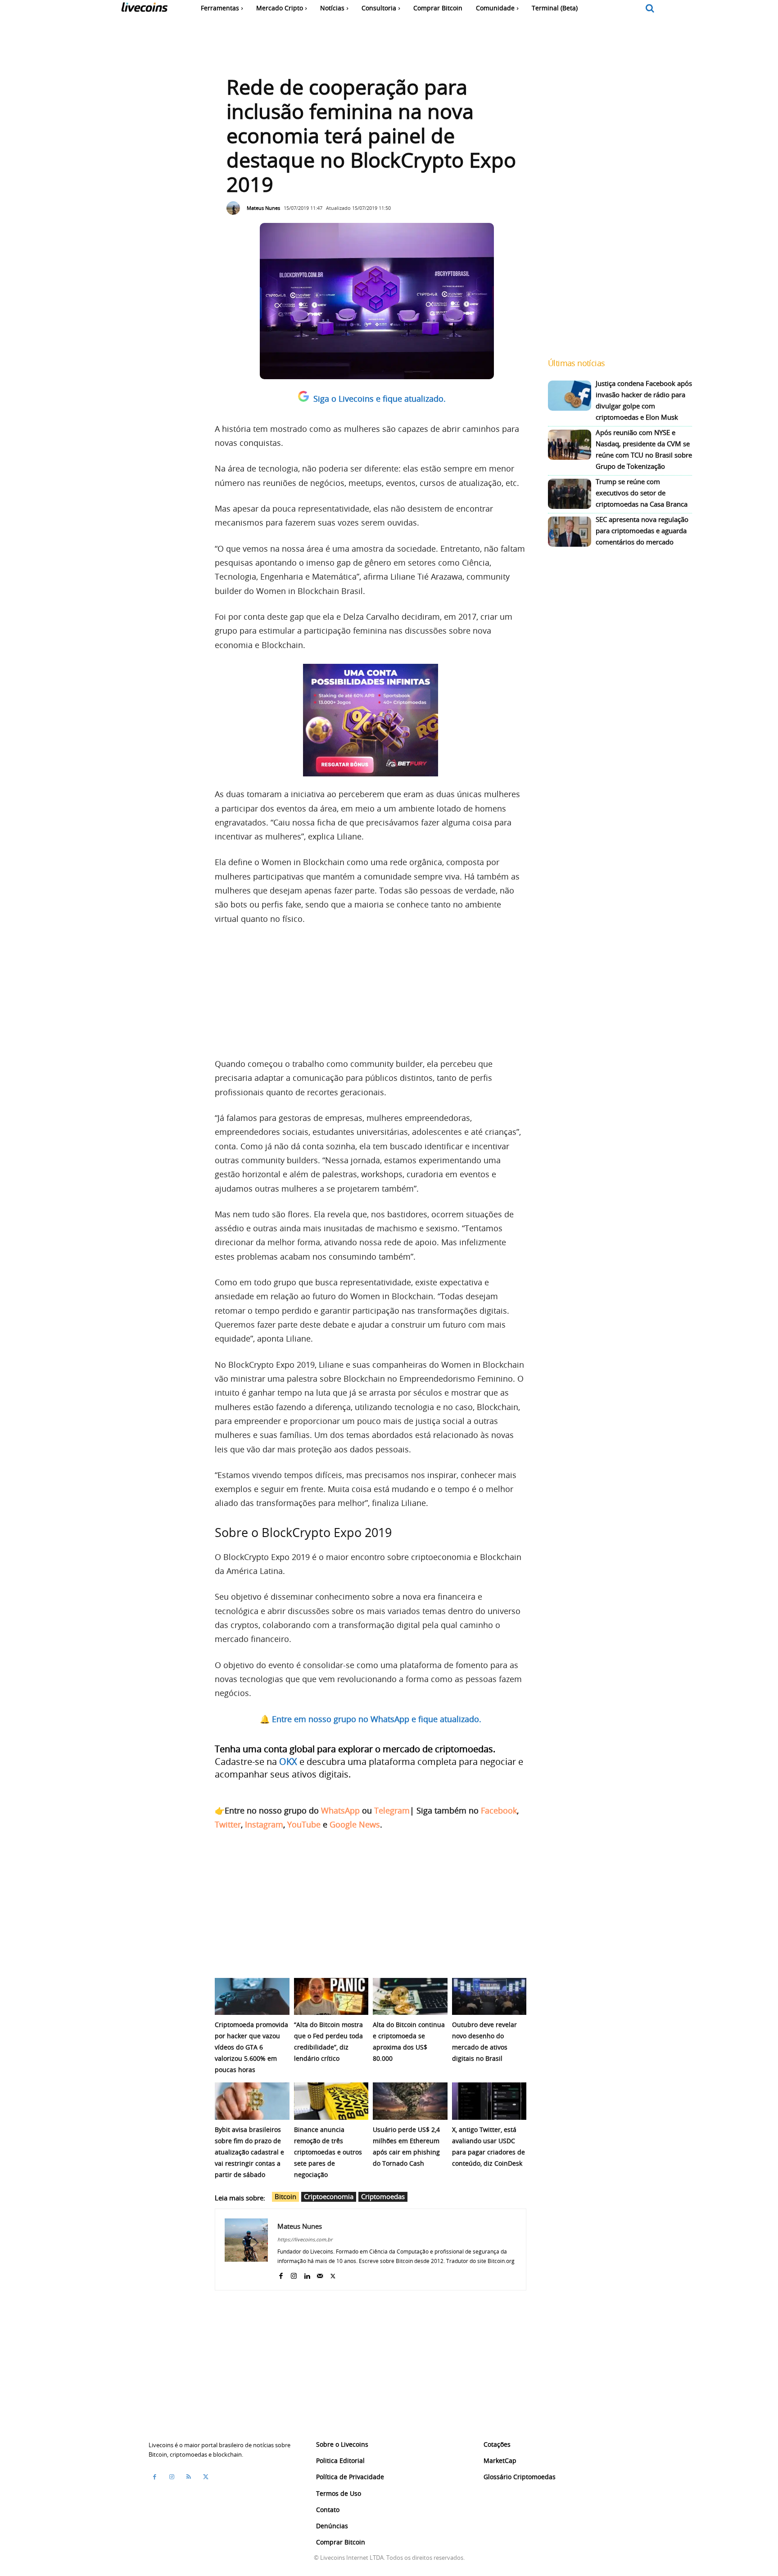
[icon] (650, 9)
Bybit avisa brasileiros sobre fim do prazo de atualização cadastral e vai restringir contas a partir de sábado (249, 2152)
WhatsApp (340, 1810)
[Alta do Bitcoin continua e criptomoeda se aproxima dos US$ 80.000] (410, 1997)
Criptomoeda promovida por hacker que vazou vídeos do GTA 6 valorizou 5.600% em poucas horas (251, 2047)
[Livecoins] (144, 9)
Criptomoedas (383, 2196)
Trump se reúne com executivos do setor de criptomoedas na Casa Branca (642, 493)
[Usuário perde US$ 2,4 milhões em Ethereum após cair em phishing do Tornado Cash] (410, 2101)
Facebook (499, 1810)
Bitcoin (285, 2196)
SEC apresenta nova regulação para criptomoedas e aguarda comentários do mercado (642, 531)
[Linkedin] (307, 2274)
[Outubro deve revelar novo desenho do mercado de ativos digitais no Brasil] (489, 1997)
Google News (355, 1824)
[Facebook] (281, 2274)
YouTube (304, 1824)
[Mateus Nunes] (235, 208)
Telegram (392, 1810)
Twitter (228, 1824)
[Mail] (320, 2274)
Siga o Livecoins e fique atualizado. (380, 399)
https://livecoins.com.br (305, 2239)
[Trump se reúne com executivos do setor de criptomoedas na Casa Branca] (570, 494)
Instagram (264, 1824)
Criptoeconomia (329, 2196)
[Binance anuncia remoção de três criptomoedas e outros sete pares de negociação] (331, 2101)
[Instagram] (294, 2274)
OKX (288, 1762)
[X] (333, 2274)
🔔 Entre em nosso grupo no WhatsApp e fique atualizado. (371, 1719)
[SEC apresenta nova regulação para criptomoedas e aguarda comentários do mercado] (570, 532)
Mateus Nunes (263, 208)
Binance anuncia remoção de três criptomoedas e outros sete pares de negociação (328, 2152)
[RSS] (189, 2477)
